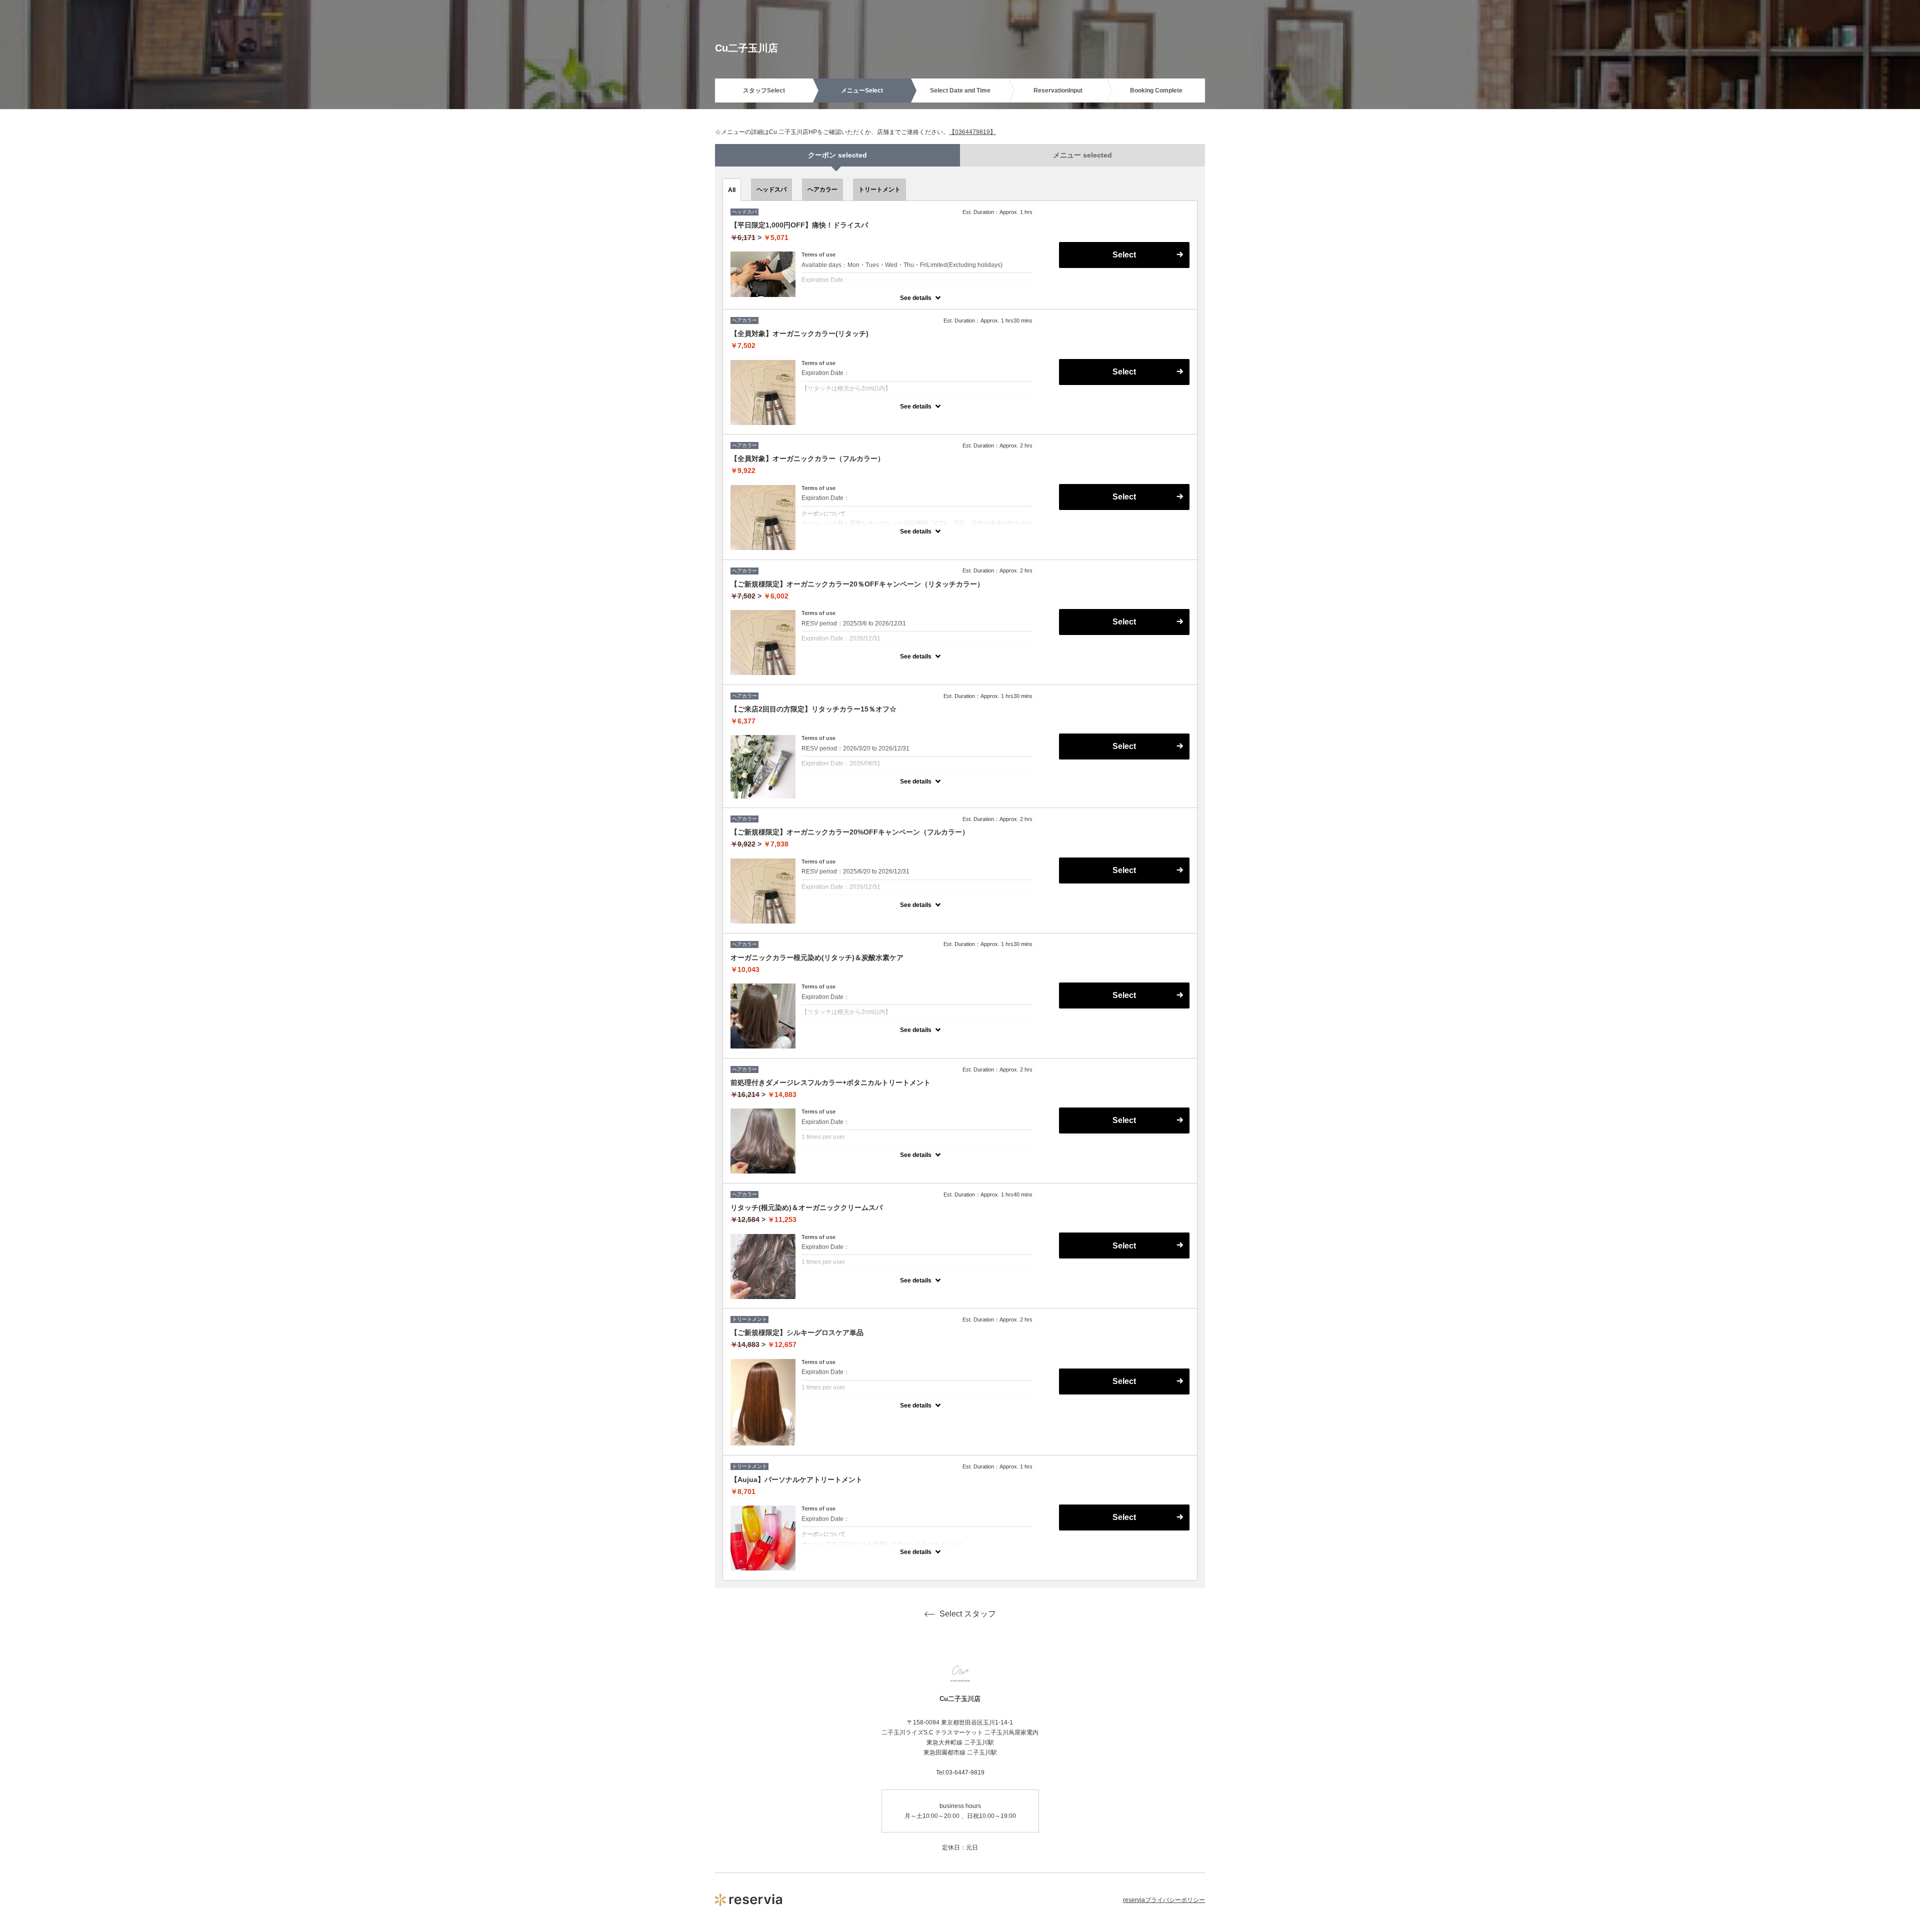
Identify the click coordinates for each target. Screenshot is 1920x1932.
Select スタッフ (968, 1614)
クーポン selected (837, 155)
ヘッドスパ (771, 189)
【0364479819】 (972, 132)
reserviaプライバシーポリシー (1164, 1900)
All (732, 190)
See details (916, 298)
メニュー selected (1082, 155)
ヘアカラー (822, 189)
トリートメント (879, 189)
